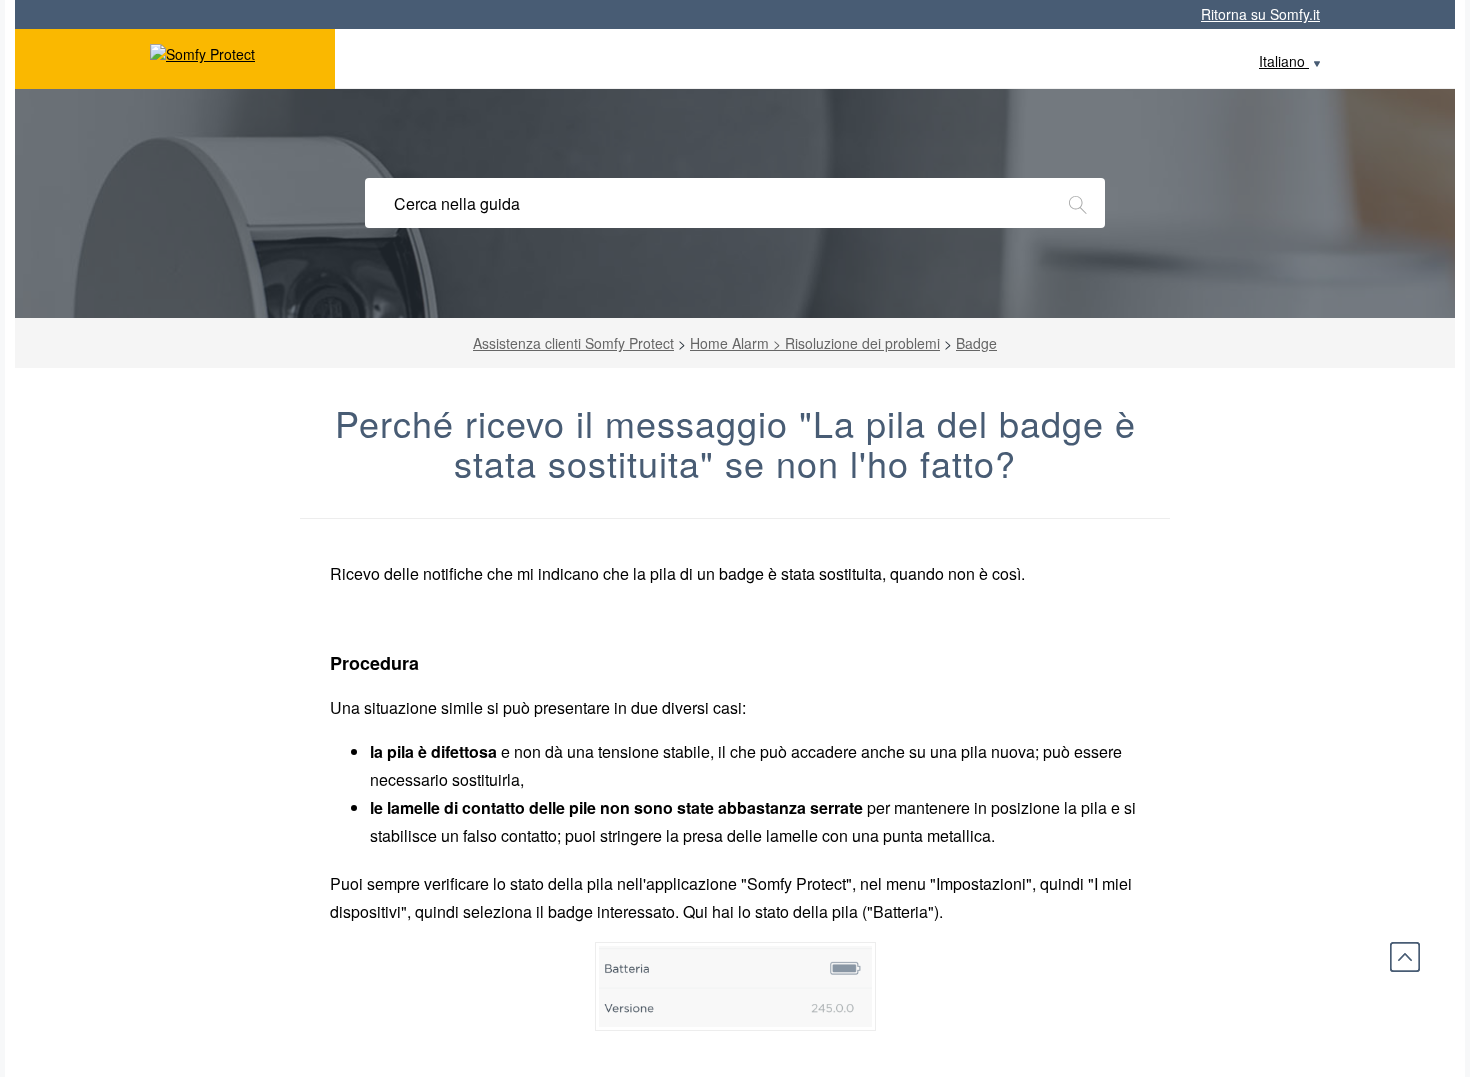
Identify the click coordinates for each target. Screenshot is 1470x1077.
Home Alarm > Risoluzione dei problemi (815, 343)
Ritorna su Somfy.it (1260, 14)
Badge (976, 343)
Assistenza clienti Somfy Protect (573, 343)
